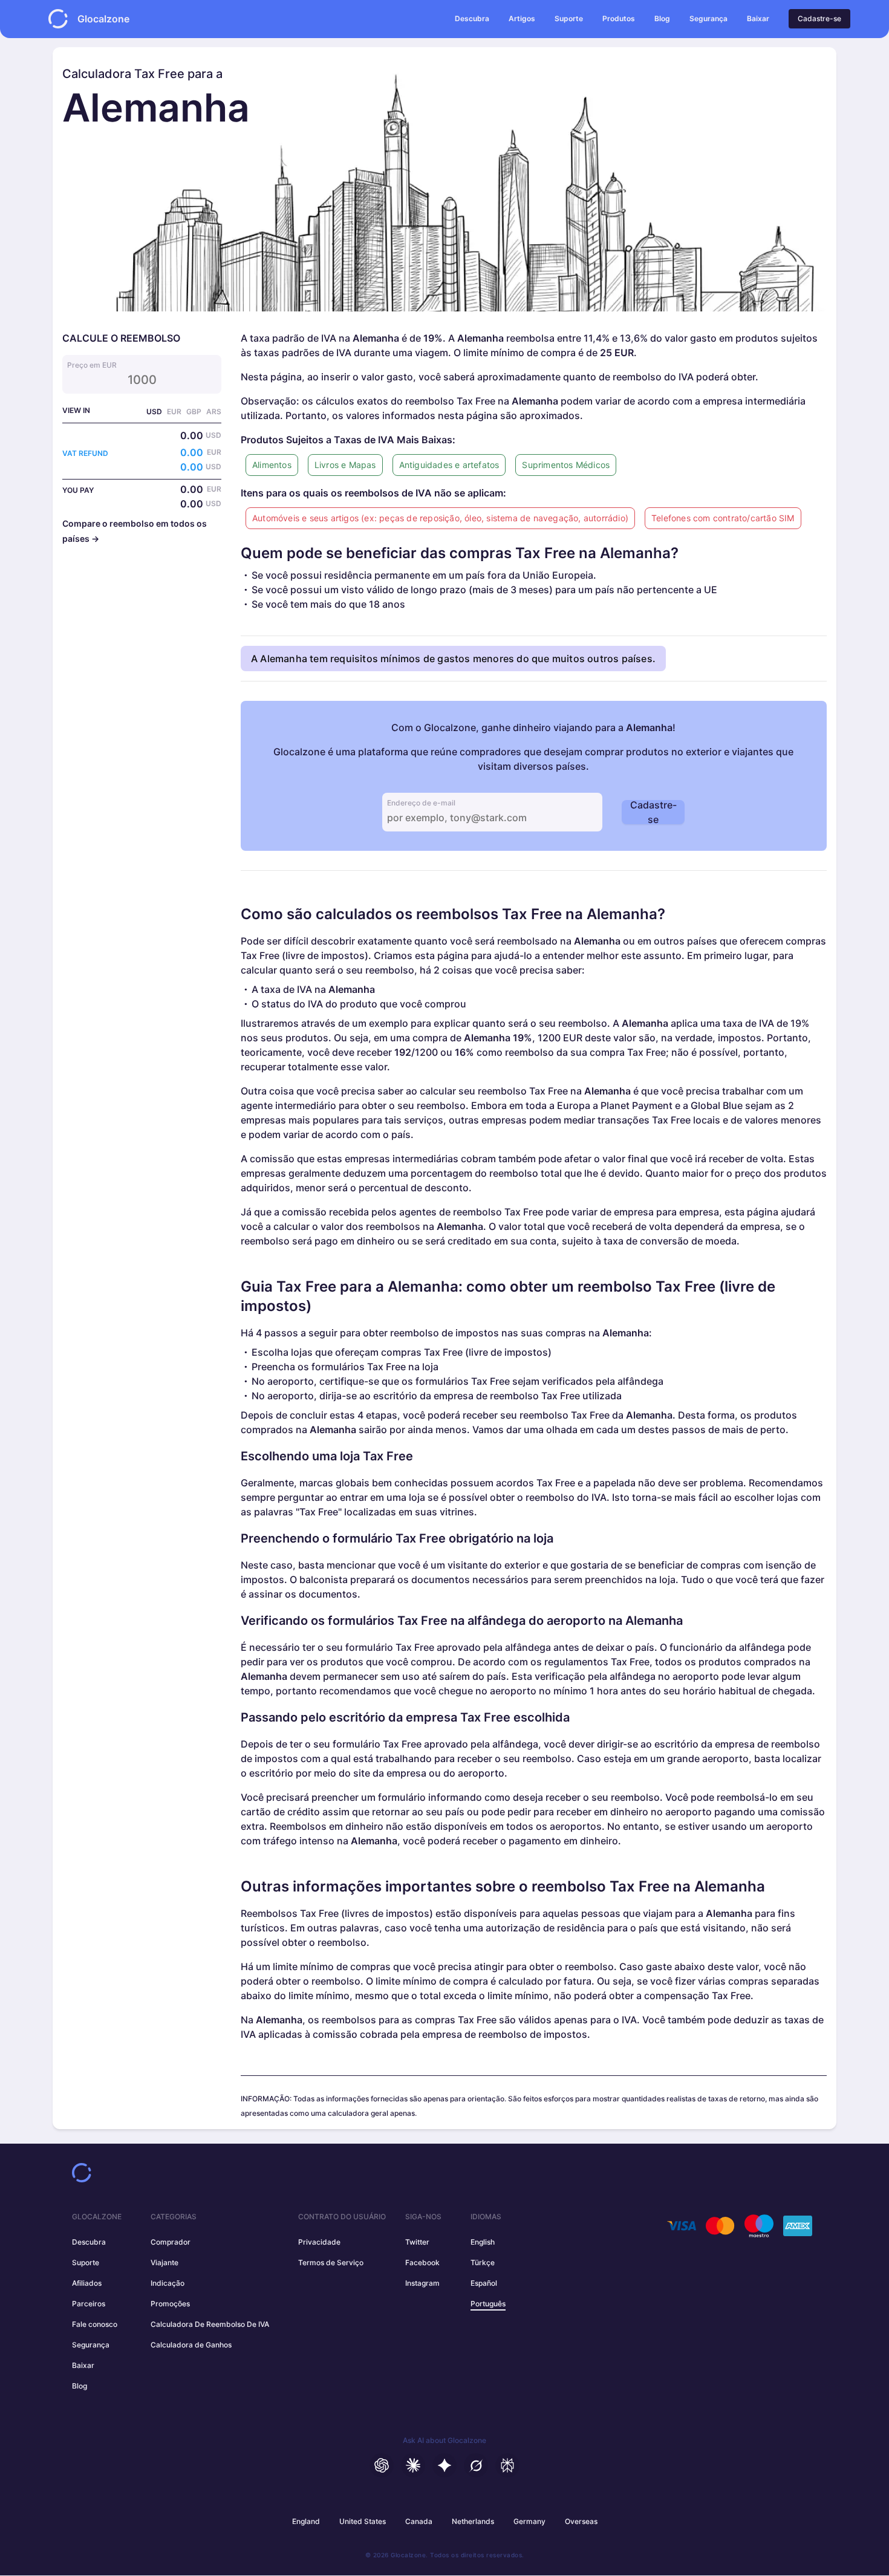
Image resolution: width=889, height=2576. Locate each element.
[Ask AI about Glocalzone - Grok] (476, 2465)
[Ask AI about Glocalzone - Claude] (413, 2465)
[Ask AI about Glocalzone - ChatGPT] (382, 2465)
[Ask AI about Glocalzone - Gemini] (444, 2465)
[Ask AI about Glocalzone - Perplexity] (507, 2465)
